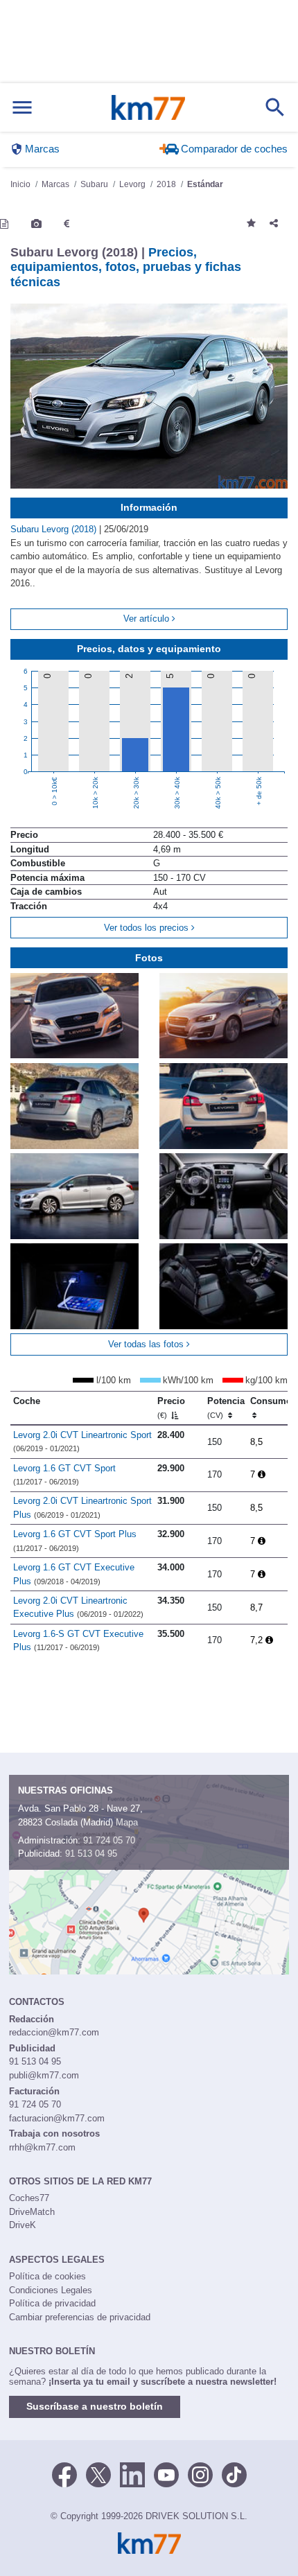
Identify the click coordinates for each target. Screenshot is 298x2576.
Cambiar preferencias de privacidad (80, 2317)
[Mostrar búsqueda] (275, 107)
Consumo (271, 1401)
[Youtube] (166, 2474)
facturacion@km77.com (57, 2118)
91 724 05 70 (109, 1840)
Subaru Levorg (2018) (55, 529)
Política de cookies (47, 2276)
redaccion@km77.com (54, 2032)
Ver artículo (148, 619)
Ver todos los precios (148, 928)
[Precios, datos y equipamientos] (67, 224)
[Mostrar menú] (22, 108)
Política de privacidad (52, 2303)
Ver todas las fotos (147, 1344)
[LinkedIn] (132, 2474)
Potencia (226, 1408)
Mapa (127, 1822)
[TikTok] (234, 2474)
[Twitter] (98, 2474)
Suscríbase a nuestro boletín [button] (95, 2406)
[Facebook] (64, 2474)
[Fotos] (36, 224)
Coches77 (29, 2198)
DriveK (23, 2225)
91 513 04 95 (91, 1854)
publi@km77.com (44, 2075)
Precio (171, 1408)
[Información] (4, 224)
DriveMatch (32, 2212)
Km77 (148, 107)
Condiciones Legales (51, 2290)
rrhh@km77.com (42, 2147)
